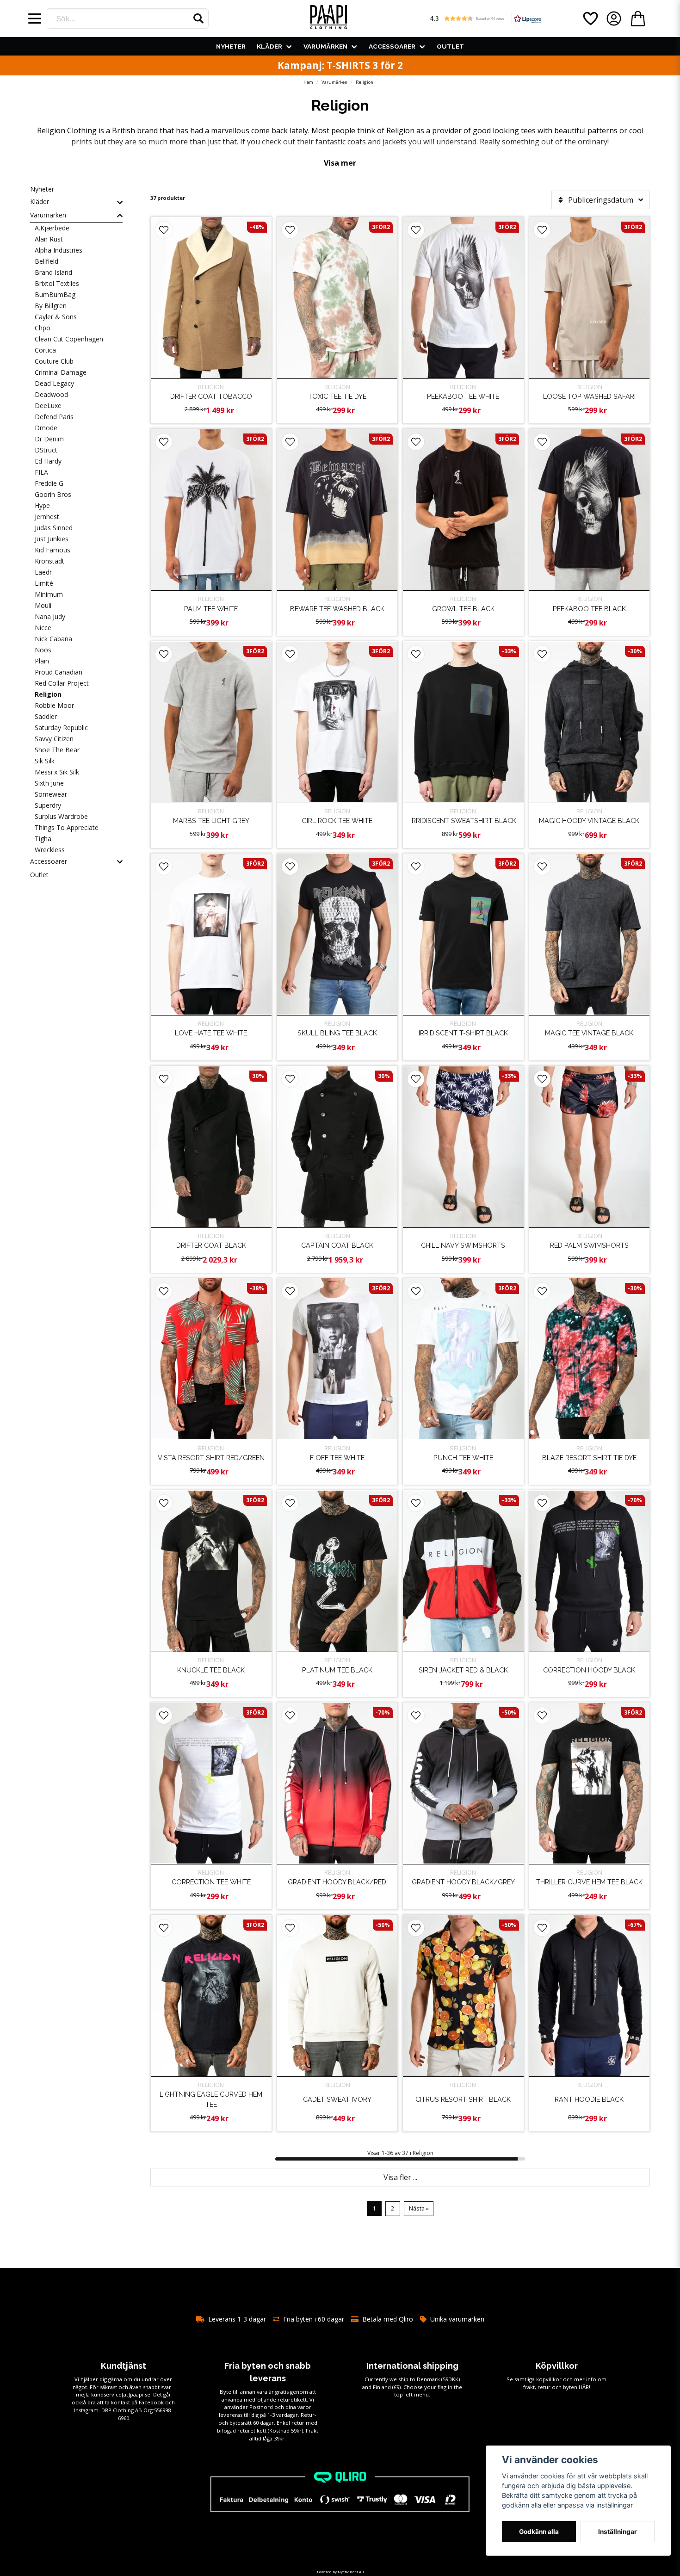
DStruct (46, 450)
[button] (198, 19)
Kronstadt (49, 561)
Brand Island (53, 272)
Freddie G (49, 483)
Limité (44, 583)
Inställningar (618, 2532)
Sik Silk (45, 761)
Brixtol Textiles (57, 283)
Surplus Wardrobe (61, 816)
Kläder (269, 46)
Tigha (43, 839)
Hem (308, 82)
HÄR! (584, 2387)
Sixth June (49, 783)
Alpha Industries (59, 250)
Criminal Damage (61, 372)
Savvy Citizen (54, 739)
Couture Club (54, 361)
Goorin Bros (53, 494)
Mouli (43, 605)
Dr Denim (49, 439)
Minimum (49, 594)
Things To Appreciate (67, 827)
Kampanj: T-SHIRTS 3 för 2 (340, 65)
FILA (41, 472)
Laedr (43, 572)
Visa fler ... (400, 2177)
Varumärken (325, 46)
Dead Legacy (54, 383)
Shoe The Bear (57, 750)
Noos (43, 650)
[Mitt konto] (614, 19)
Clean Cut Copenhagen (69, 339)
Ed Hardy (48, 461)
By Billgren (51, 306)
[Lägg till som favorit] (590, 19)
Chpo (43, 328)
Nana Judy (50, 616)
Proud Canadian (59, 672)
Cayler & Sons (56, 317)
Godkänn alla (539, 2532)
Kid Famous (53, 550)
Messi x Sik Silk (57, 772)
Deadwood (51, 394)
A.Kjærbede (52, 228)
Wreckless (50, 850)
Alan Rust (49, 239)
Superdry (48, 805)
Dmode (46, 428)
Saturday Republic (61, 728)
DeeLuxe (48, 406)
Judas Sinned (54, 528)
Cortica (45, 350)
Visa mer (340, 163)
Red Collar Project (62, 683)
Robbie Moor (54, 705)
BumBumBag (55, 294)
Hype (42, 505)
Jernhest (47, 517)
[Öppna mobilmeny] (35, 19)
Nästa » (419, 2208)
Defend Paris (54, 417)
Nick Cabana (53, 639)
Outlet (450, 46)
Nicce (43, 628)
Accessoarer (392, 46)
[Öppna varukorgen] (638, 19)
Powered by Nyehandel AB (340, 2572)
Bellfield (46, 261)
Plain (42, 661)
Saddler (46, 716)
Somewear (51, 794)
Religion (48, 694)
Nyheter (231, 46)
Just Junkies (52, 539)
